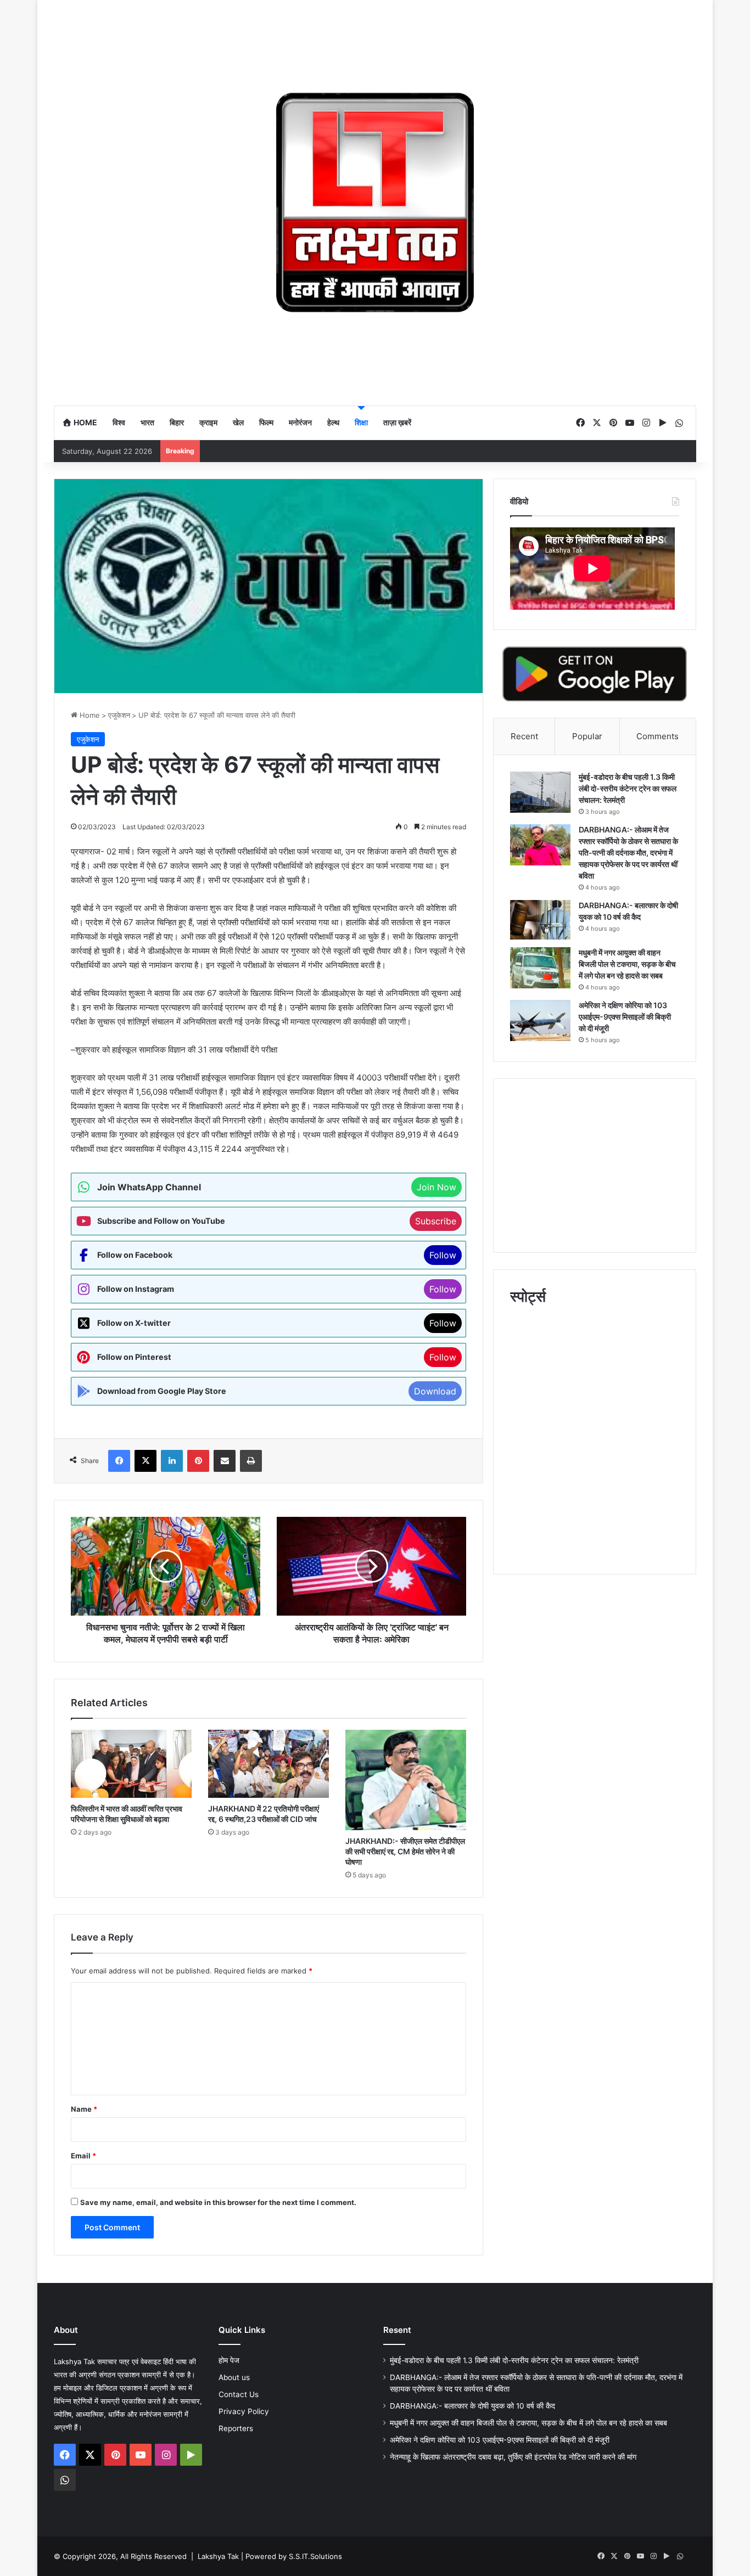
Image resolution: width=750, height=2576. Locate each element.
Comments (657, 736)
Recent (524, 736)
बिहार (177, 422)
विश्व (119, 422)
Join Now (436, 1187)
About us (234, 2377)
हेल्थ (333, 422)
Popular (587, 736)
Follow (443, 1255)
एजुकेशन (119, 715)
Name (84, 2109)
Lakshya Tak (218, 2556)
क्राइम (208, 422)
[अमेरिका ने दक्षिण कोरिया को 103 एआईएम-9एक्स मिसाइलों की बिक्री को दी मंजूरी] (540, 1020)
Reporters (236, 2428)
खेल (238, 422)
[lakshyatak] (375, 203)
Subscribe (436, 1221)
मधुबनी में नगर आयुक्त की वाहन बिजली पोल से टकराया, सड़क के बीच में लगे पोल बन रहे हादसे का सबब (627, 964)
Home (85, 422)
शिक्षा (361, 422)
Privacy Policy (244, 2411)
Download (435, 1391)
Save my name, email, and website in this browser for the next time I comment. (218, 2202)
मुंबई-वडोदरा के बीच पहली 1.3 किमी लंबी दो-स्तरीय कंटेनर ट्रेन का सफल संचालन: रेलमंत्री (628, 788)
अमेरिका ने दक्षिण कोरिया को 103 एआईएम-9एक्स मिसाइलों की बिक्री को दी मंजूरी (625, 1017)
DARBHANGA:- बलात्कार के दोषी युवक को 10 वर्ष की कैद (472, 2406)
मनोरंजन (300, 422)
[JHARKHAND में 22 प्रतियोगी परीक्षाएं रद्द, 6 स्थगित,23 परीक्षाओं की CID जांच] (268, 1764)
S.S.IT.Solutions (315, 2556)
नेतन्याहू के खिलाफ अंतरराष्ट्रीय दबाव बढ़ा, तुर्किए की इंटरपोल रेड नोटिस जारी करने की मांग (513, 2457)
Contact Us (239, 2394)
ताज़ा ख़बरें (397, 422)
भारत (147, 422)
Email (83, 2156)
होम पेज (229, 2360)
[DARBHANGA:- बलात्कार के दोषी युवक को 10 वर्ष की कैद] (540, 920)
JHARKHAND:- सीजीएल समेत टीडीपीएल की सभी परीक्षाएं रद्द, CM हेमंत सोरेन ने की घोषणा (405, 1851)
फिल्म (266, 422)
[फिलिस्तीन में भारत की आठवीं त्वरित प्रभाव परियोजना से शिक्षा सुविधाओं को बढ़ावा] (131, 1764)
